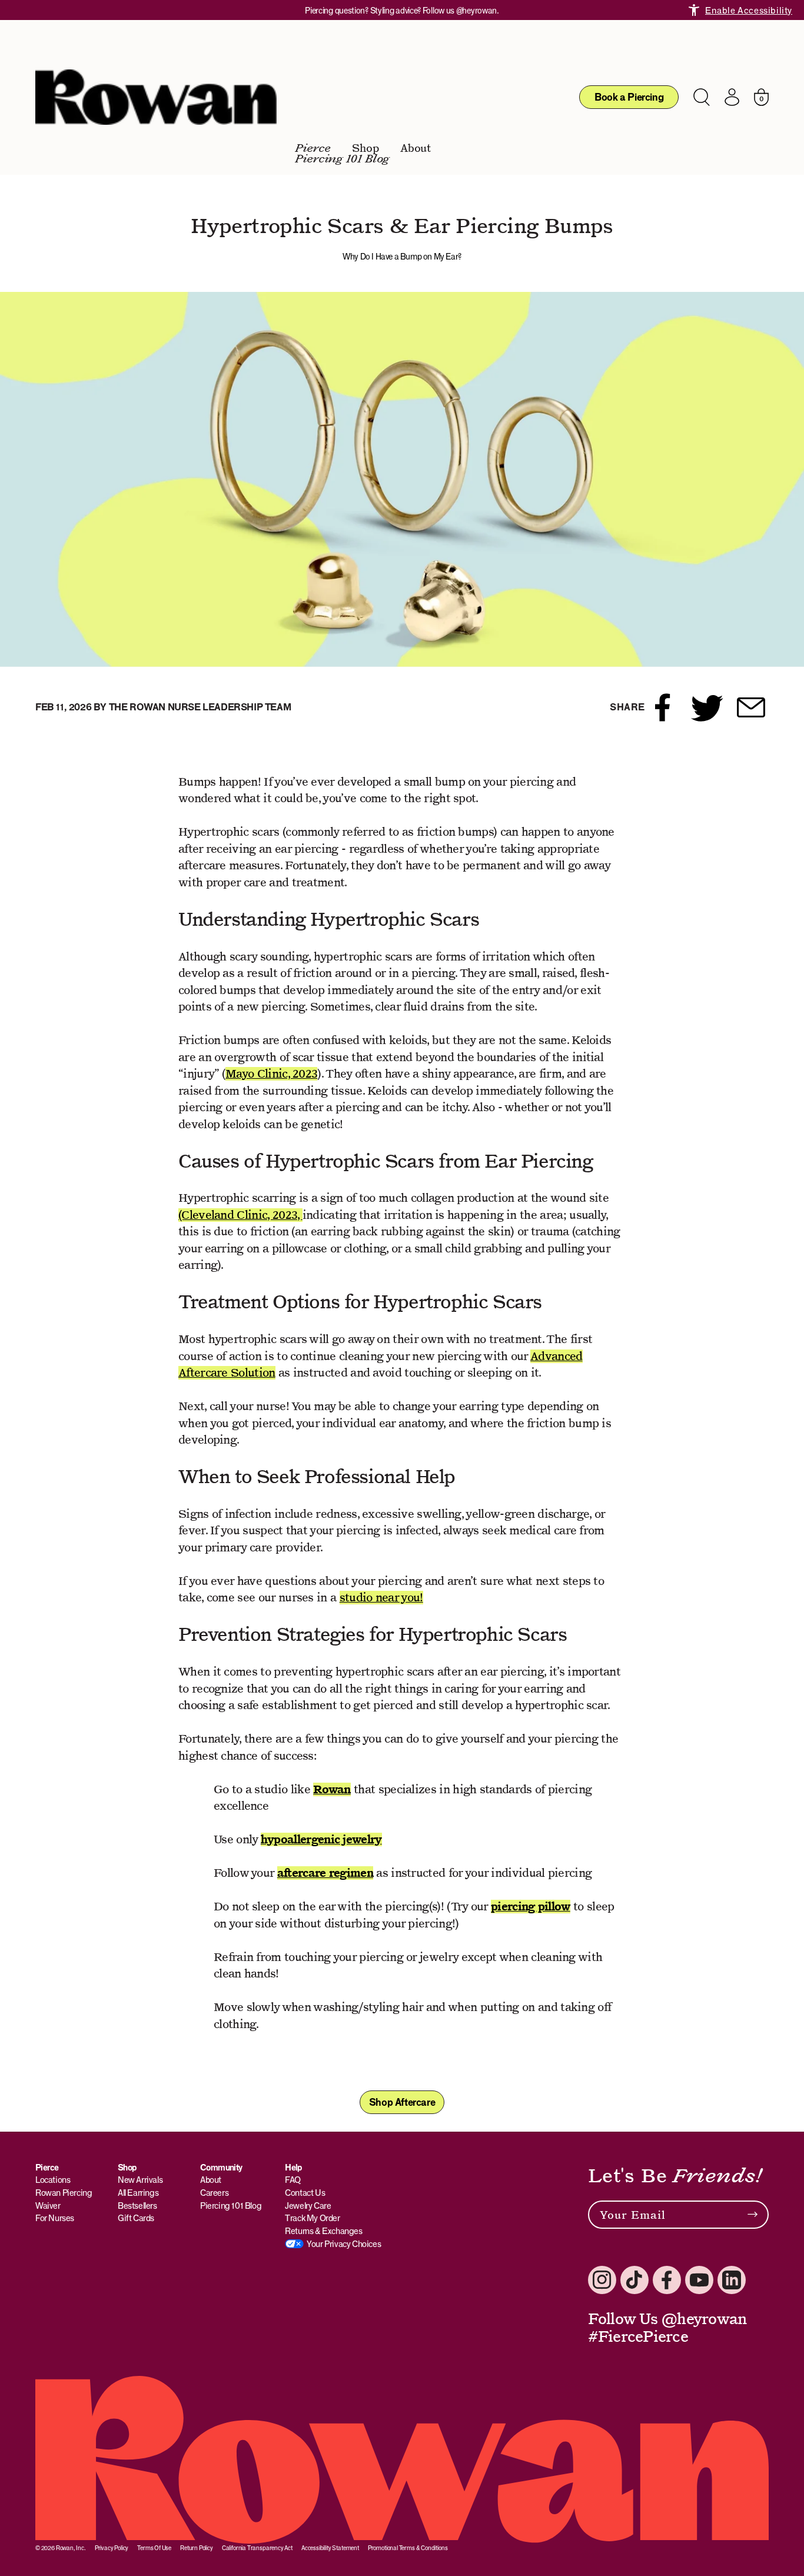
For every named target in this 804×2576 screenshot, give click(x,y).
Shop (366, 148)
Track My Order (312, 2218)
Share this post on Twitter (707, 707)
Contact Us (305, 2193)
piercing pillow (531, 1907)
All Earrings (138, 2193)
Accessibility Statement (330, 2548)
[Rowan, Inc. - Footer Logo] (402, 2460)
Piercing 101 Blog (343, 159)
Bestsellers (137, 2206)
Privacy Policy (112, 2548)
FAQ (293, 2180)
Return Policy (197, 2548)
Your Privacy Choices (344, 2244)
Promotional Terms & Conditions (408, 2548)
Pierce (313, 148)
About (416, 148)
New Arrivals (140, 2180)
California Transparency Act (257, 2548)
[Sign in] (732, 97)
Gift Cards (136, 2218)
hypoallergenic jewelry (321, 1839)
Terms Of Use (154, 2548)
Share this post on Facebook (663, 707)
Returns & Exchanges (323, 2231)
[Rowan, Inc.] (156, 97)
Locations (53, 2180)
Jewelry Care (308, 2206)
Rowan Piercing (64, 2193)
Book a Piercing (629, 97)
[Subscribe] (752, 2215)
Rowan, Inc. (71, 2548)
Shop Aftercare (402, 2102)
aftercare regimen (325, 1873)
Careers (214, 2193)
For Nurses (55, 2218)
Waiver (48, 2206)
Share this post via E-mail (751, 707)
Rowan (332, 1789)
